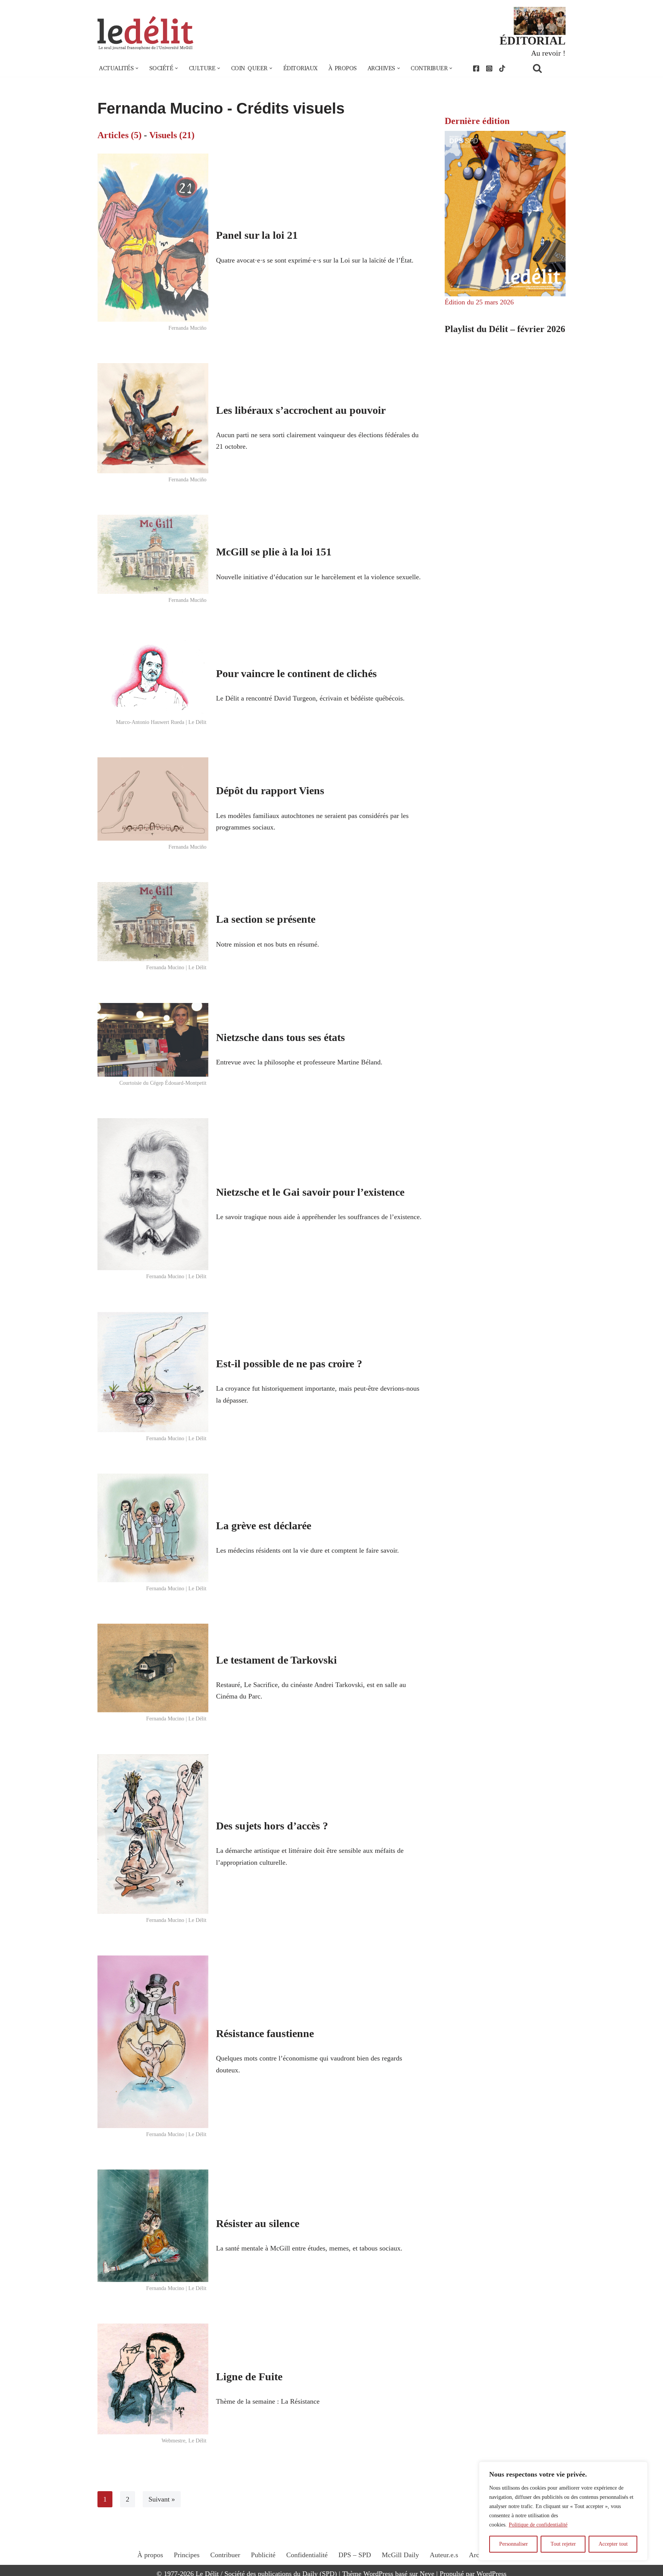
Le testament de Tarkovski (276, 1660)
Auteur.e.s (444, 2555)
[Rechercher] (547, 68)
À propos (343, 68)
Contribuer (225, 2555)
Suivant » (162, 2499)
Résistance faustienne (265, 2033)
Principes (187, 2555)
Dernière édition (477, 121)
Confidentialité (307, 2555)
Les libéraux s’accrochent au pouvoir (301, 410)
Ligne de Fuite (249, 2377)
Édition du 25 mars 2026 (479, 302)
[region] (563, 2511)
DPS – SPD (355, 2555)
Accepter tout (613, 2544)
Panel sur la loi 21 (257, 235)
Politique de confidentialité (538, 2525)
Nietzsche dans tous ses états (280, 1037)
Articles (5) (120, 135)
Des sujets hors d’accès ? (272, 1826)
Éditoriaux (300, 68)
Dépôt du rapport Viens (270, 791)
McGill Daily (400, 2555)
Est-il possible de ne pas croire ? (289, 1364)
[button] (137, 68)
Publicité (263, 2555)
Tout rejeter (563, 2544)
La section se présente (266, 919)
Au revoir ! (548, 53)
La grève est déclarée (264, 1526)
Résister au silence (258, 2223)
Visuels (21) (172, 135)
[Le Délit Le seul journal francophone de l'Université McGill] (145, 33)
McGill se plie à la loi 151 (274, 552)
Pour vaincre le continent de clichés (296, 673)
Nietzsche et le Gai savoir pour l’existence (310, 1192)
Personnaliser (514, 2544)
